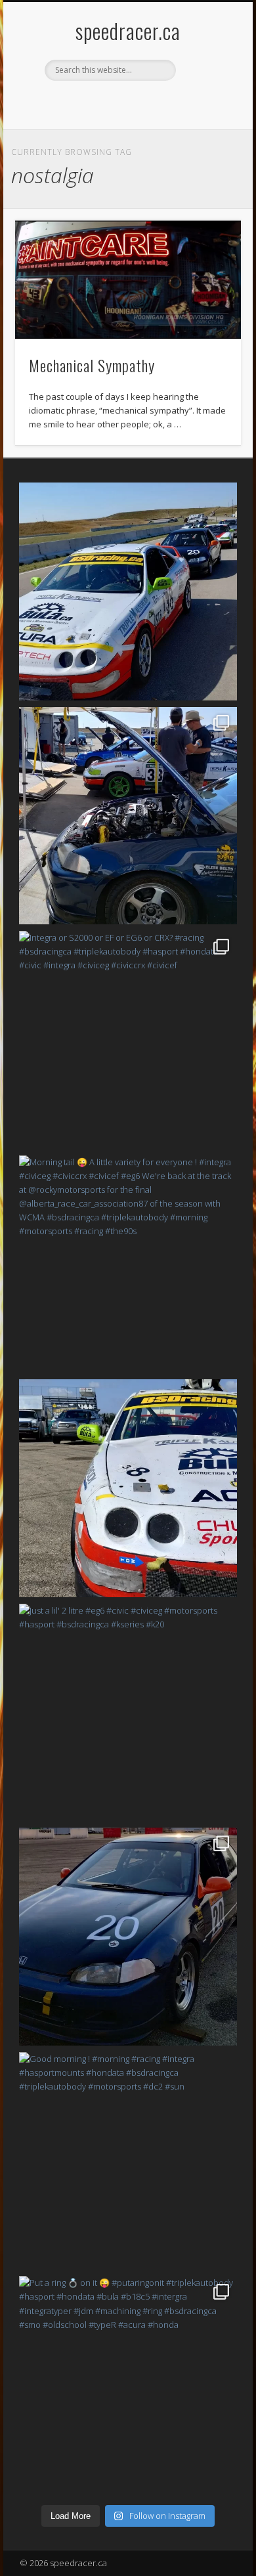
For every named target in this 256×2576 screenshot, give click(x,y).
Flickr (126, 103)
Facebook (99, 103)
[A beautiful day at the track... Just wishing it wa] (128, 591)
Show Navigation (205, 118)
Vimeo (153, 103)
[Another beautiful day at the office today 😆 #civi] (128, 816)
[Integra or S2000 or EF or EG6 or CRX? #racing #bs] (128, 1040)
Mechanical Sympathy (92, 365)
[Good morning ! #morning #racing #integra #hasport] (128, 2161)
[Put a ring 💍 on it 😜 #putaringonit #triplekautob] (128, 2385)
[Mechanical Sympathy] (128, 280)
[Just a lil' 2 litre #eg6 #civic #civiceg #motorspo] (128, 1713)
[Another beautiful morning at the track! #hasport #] (128, 1488)
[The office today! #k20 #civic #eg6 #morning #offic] (128, 1937)
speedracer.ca (128, 31)
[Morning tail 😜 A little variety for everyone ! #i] (128, 1264)
